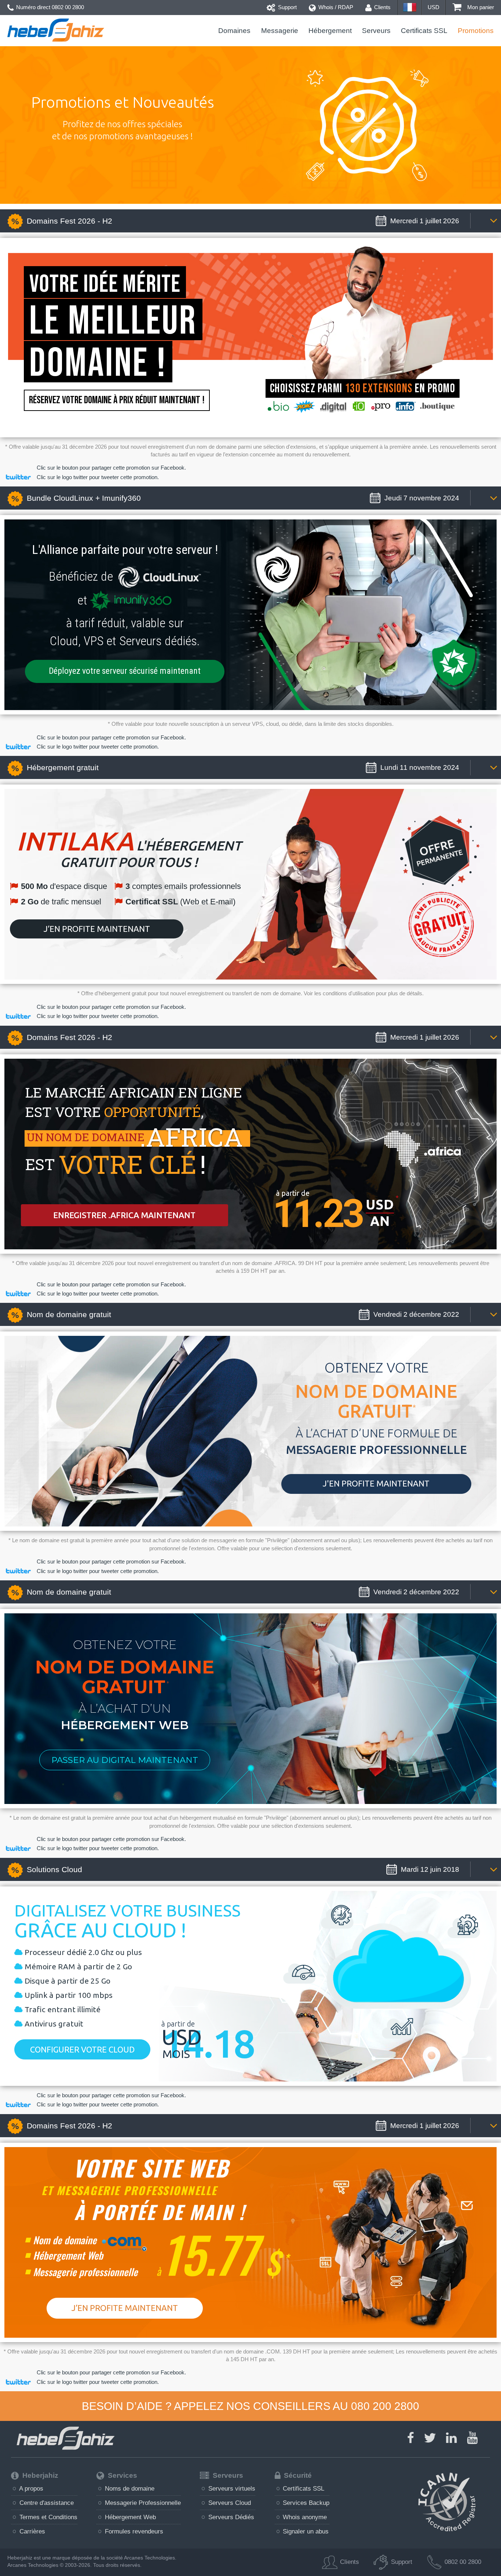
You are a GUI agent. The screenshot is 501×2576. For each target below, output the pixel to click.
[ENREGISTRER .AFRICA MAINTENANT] (120, 1204)
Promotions (476, 31)
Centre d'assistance (46, 2503)
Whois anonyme (304, 2517)
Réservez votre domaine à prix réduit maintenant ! (117, 400)
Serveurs (376, 31)
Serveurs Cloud (229, 2503)
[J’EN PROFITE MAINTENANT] (125, 2329)
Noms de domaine (129, 2488)
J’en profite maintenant (97, 929)
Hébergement (330, 31)
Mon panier (480, 7)
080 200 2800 (385, 2406)
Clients (382, 7)
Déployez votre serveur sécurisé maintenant (125, 671)
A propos (30, 2488)
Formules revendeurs (133, 2531)
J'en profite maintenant (376, 1483)
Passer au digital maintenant (125, 1760)
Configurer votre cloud (82, 2049)
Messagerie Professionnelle (142, 2503)
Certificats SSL (424, 31)
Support (287, 7)
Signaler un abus (305, 2531)
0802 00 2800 (68, 7)
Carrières (31, 2531)
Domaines (234, 31)
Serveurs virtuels (231, 2488)
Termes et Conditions (47, 2517)
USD (434, 7)
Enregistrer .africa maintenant (124, 1215)
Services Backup (305, 2503)
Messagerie (279, 31)
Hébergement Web (129, 2517)
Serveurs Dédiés (230, 2517)
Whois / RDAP (335, 7)
